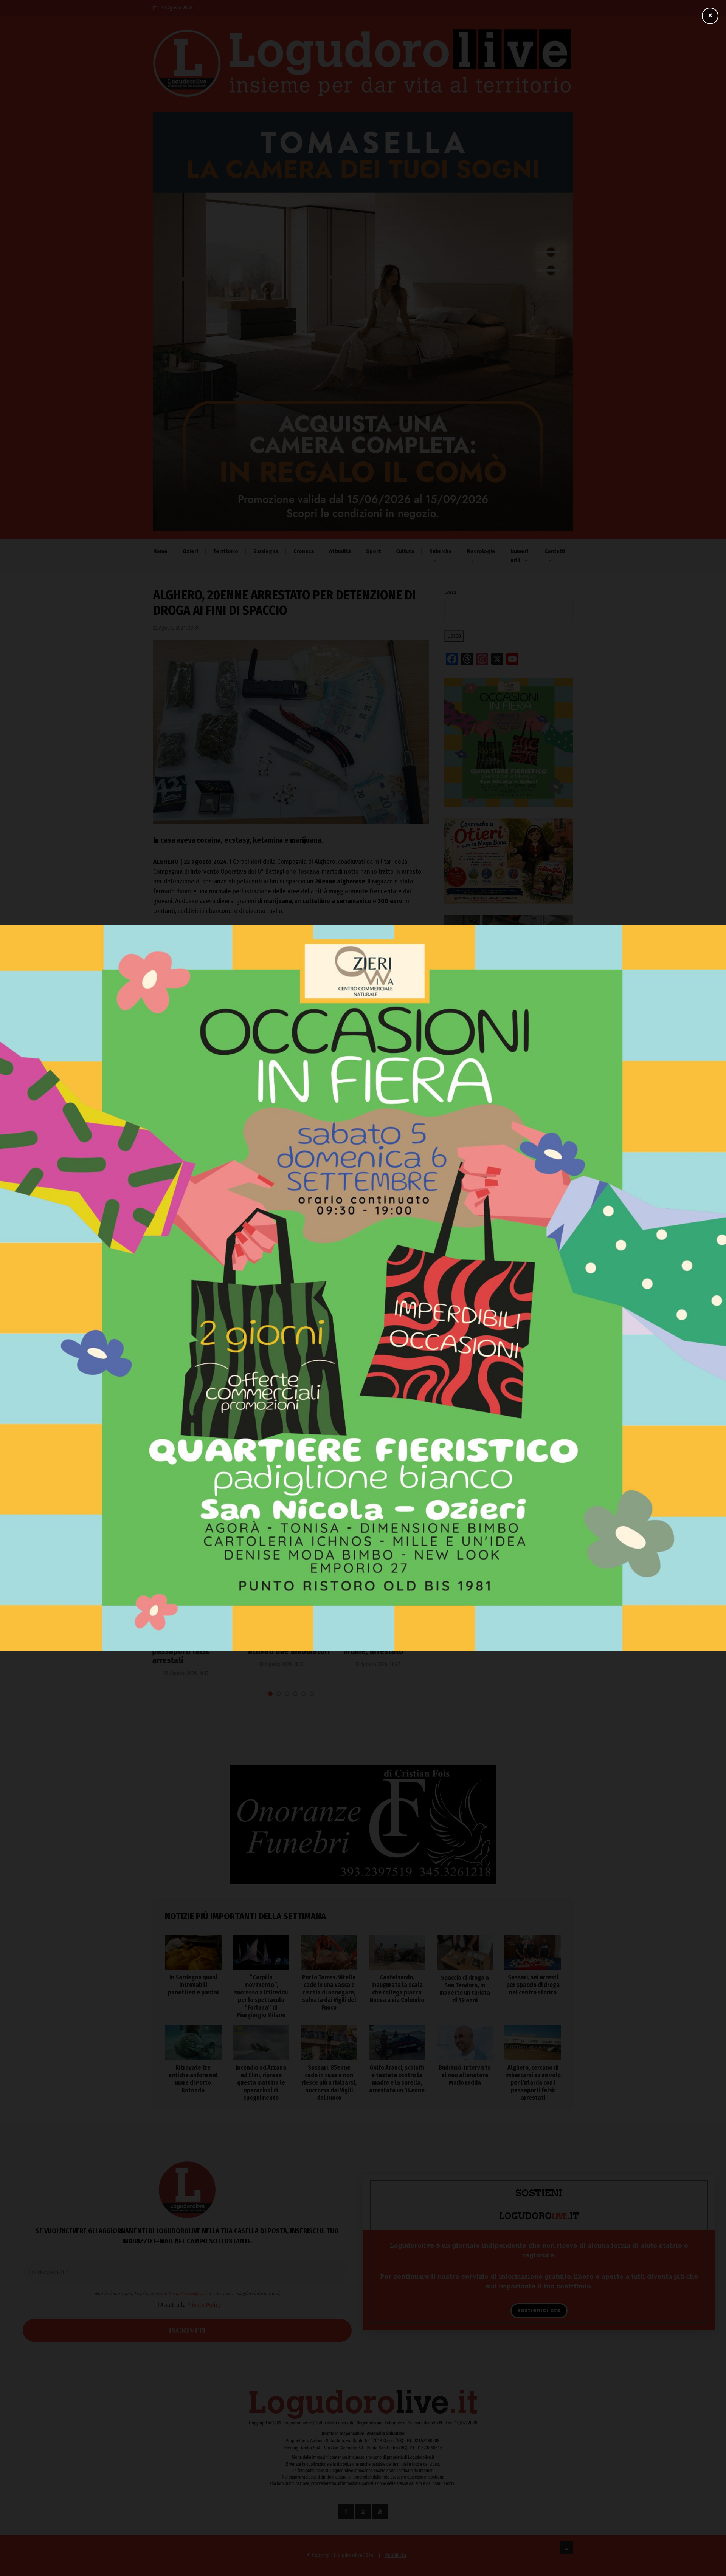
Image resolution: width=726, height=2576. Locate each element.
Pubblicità (396, 2555)
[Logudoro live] (363, 67)
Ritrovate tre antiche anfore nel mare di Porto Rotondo (193, 2079)
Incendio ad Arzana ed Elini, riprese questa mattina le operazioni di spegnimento (261, 2083)
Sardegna (266, 551)
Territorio (226, 551)
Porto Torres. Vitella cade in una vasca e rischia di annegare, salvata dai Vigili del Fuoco (508, 1369)
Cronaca (304, 551)
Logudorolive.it (237, 1053)
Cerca (450, 593)
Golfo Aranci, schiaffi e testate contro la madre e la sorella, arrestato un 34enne (397, 2079)
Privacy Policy (308, 1301)
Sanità (166, 1609)
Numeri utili (519, 556)
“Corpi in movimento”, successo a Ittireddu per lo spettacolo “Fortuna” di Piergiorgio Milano (508, 1336)
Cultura (405, 551)
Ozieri (190, 551)
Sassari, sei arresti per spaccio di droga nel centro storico (533, 1985)
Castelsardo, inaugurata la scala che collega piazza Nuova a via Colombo (504, 1402)
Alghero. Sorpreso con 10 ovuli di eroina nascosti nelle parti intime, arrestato (288, 1638)
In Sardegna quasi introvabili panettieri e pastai (500, 1303)
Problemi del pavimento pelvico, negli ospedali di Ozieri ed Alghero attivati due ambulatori (195, 1638)
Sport (373, 551)
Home (160, 551)
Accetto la (294, 1301)
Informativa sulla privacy (293, 1290)
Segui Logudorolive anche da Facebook (205, 1078)
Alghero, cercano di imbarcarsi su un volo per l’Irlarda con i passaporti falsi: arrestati (533, 2083)
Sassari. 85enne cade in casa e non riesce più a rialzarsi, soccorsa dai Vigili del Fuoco (329, 2083)
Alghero (168, 1127)
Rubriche (441, 551)
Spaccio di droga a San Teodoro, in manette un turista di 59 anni (508, 1434)
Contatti (555, 551)
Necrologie (481, 551)
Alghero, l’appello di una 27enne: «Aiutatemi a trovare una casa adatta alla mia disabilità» (386, 1642)
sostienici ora (539, 2311)
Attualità (340, 551)
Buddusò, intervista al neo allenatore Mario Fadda (465, 2075)
